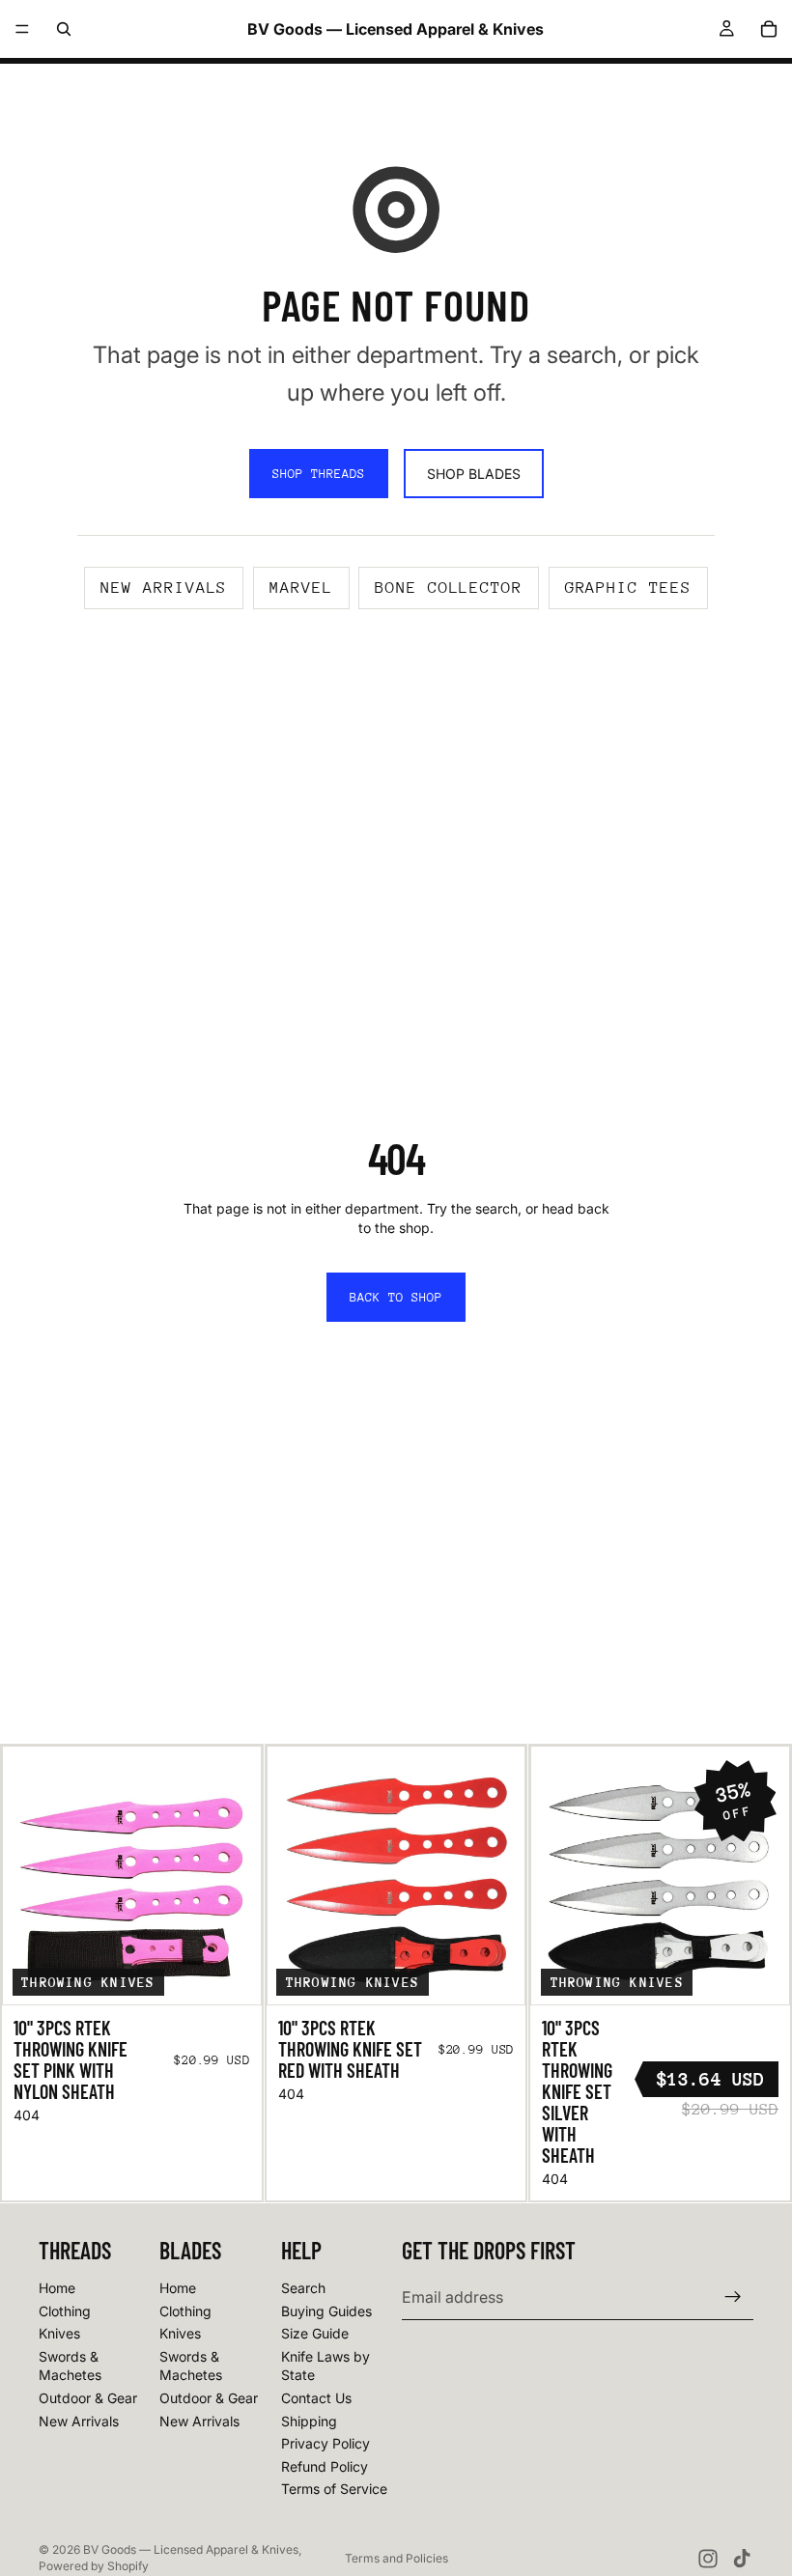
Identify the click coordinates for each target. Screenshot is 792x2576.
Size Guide (315, 2333)
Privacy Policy (325, 2443)
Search (303, 2288)
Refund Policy (325, 2466)
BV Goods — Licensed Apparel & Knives (191, 2549)
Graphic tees (628, 588)
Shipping (309, 2421)
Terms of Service (334, 2489)
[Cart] (769, 29)
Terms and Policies (396, 2558)
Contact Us (316, 2398)
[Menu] (22, 29)
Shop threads (319, 474)
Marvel (301, 588)
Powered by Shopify (94, 2566)
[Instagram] (708, 2559)
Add (247, 1975)
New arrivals (164, 588)
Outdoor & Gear (88, 2398)
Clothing (65, 2311)
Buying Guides (326, 2311)
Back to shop (396, 1297)
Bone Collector (449, 588)
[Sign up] (733, 2297)
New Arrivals (79, 2421)
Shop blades (474, 474)
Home (57, 2288)
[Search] (64, 29)
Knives (59, 2333)
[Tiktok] (742, 2559)
